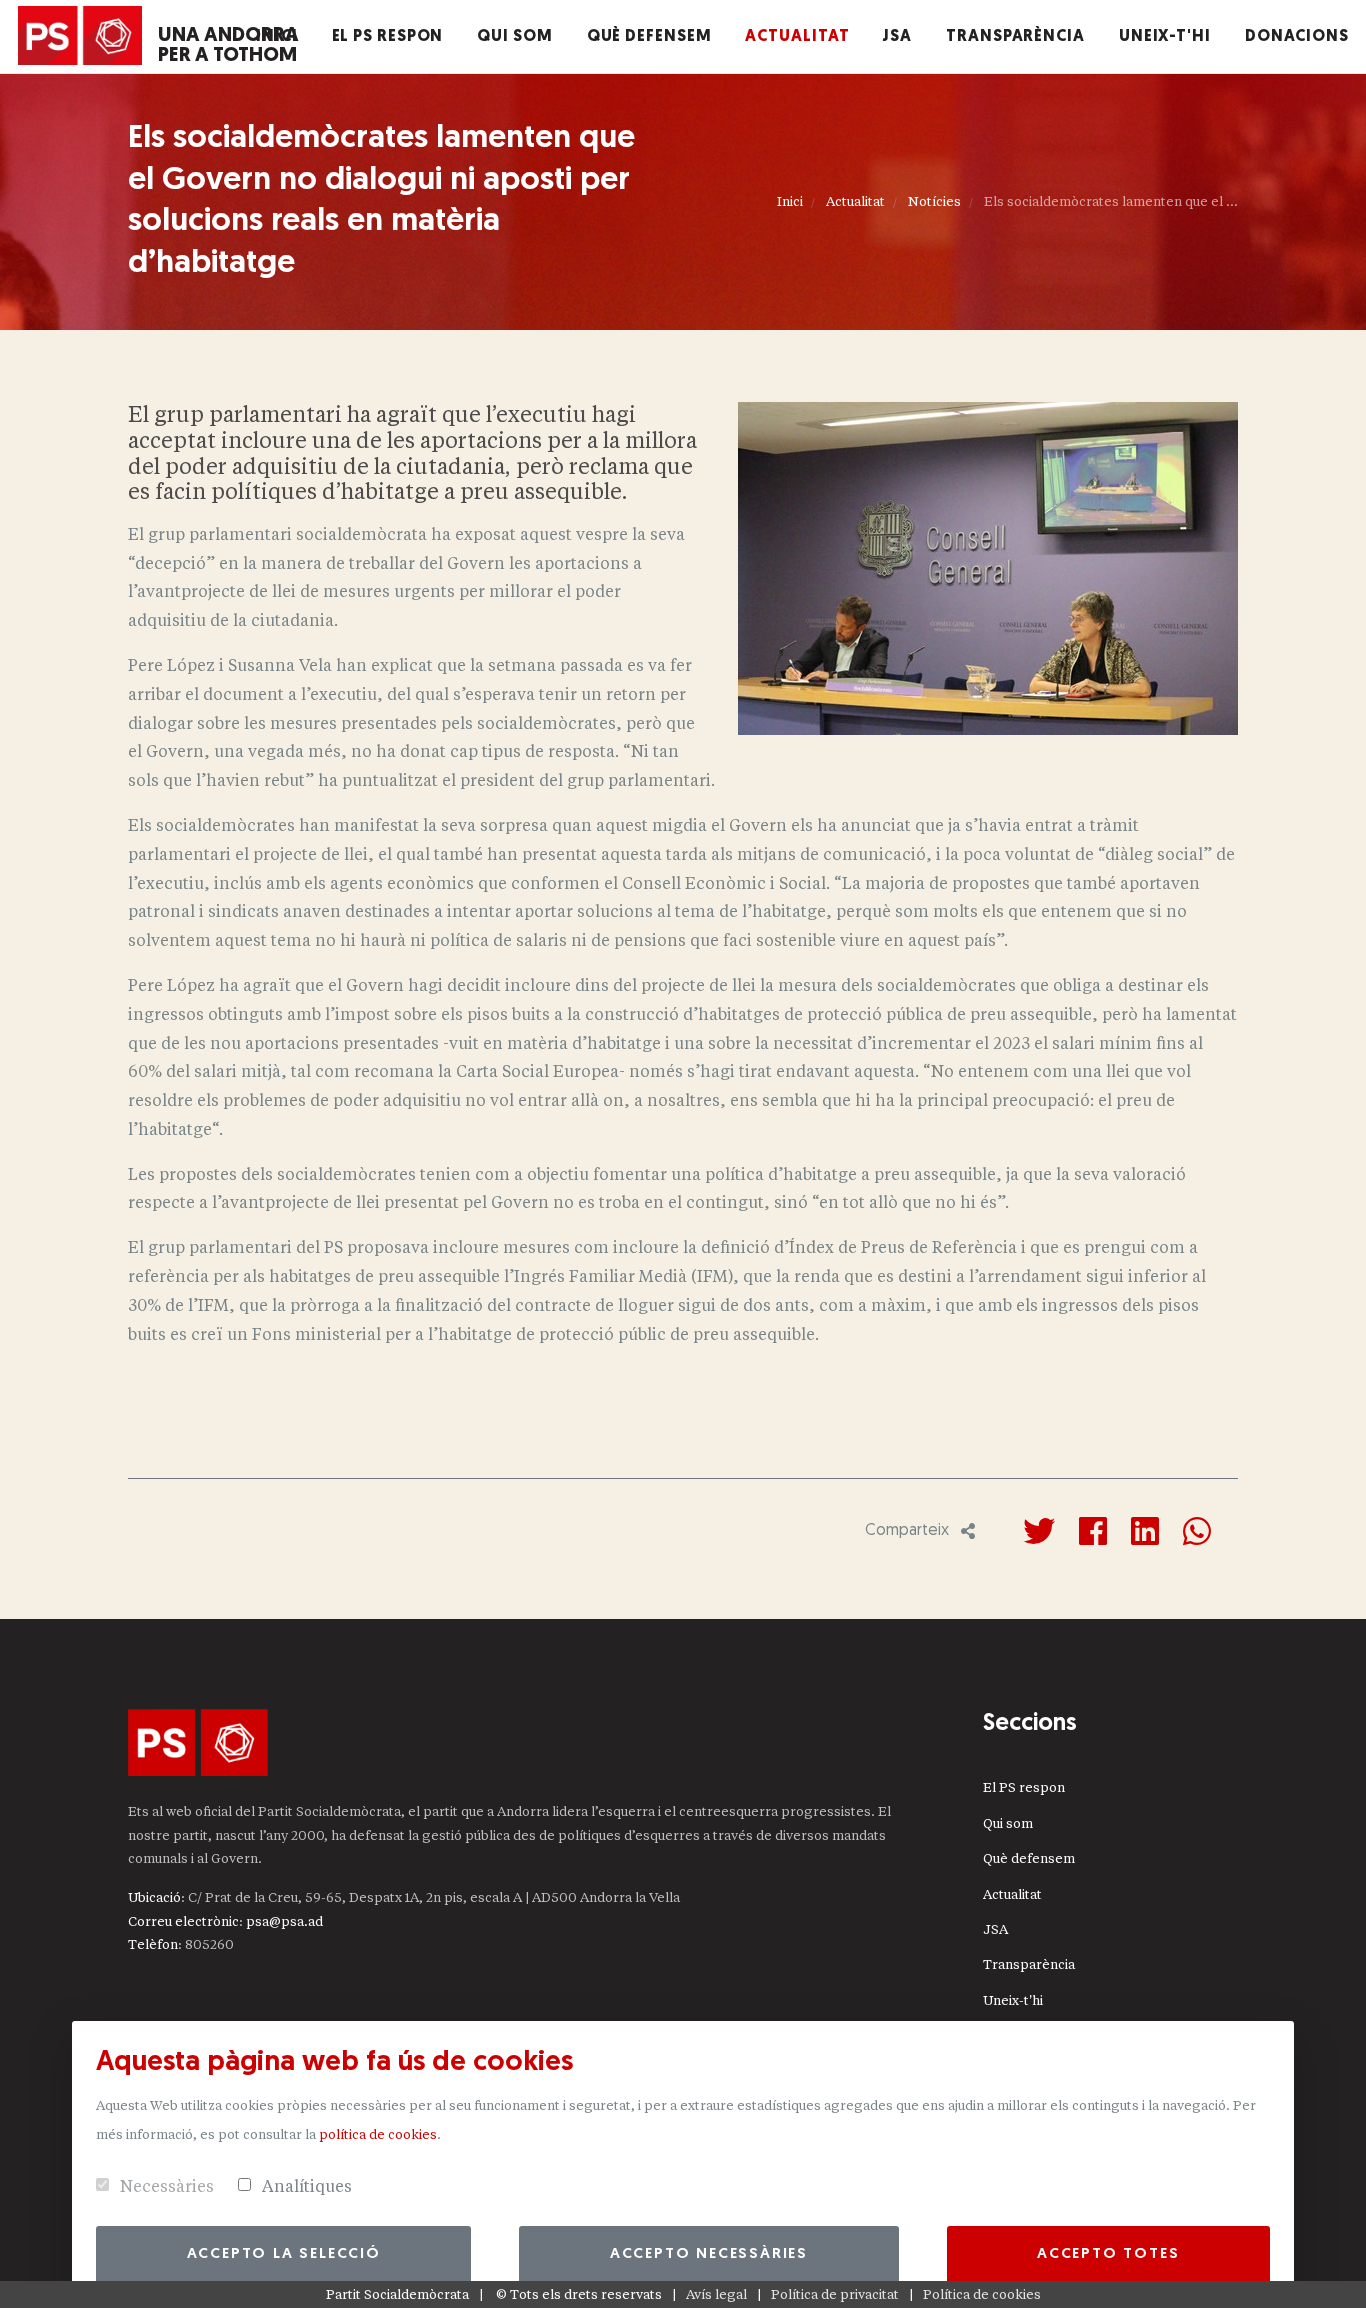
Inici (790, 201)
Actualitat (855, 201)
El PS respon (1024, 1787)
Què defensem (1029, 1858)
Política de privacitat (835, 2294)
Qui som (1008, 1823)
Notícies (934, 201)
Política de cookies (982, 2294)
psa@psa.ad (284, 1921)
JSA (995, 1929)
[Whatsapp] (1197, 1531)
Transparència (1029, 1964)
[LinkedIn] (1145, 1531)
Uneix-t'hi (1013, 2000)
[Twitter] (1039, 1531)
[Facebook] (1093, 1531)
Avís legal (716, 2294)
